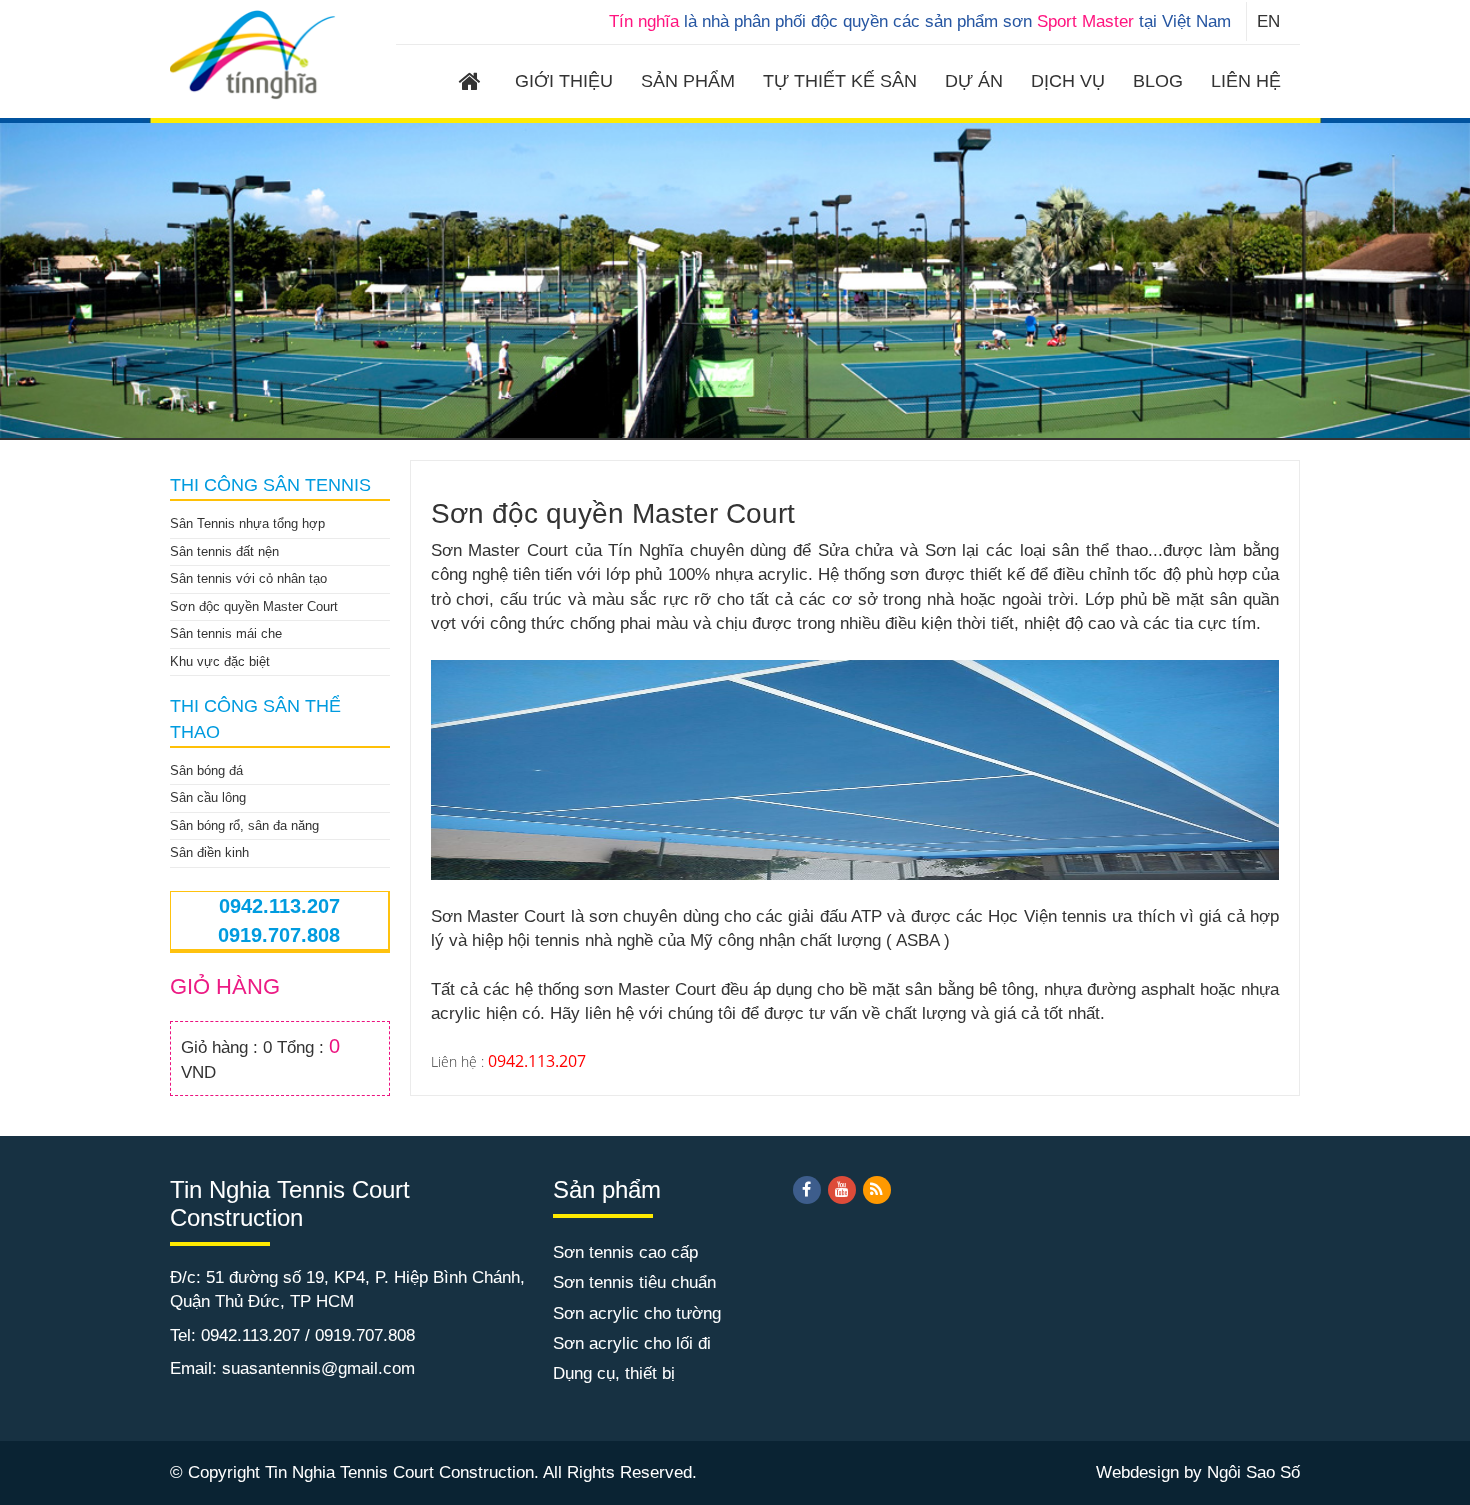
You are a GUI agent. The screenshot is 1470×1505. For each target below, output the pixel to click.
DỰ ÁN (974, 81)
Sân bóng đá (206, 770)
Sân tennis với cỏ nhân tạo (248, 578)
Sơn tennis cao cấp (625, 1252)
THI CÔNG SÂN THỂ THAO (255, 719)
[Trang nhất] (473, 84)
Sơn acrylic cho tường (637, 1313)
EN (1268, 21)
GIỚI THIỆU (564, 81)
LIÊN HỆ (1246, 81)
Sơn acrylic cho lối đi (632, 1343)
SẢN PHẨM (688, 81)
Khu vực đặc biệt (220, 661)
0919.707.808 (279, 935)
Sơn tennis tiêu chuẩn (634, 1282)
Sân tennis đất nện (224, 551)
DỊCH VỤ (1068, 81)
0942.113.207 (279, 906)
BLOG (1158, 81)
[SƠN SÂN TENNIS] (253, 53)
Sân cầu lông (208, 797)
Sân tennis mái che (226, 633)
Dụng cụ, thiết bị (614, 1373)
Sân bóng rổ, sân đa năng (244, 825)
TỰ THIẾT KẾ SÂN (840, 81)
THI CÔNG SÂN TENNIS (270, 485)
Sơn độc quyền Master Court (254, 606)
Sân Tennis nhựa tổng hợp (247, 523)
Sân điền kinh (209, 852)
